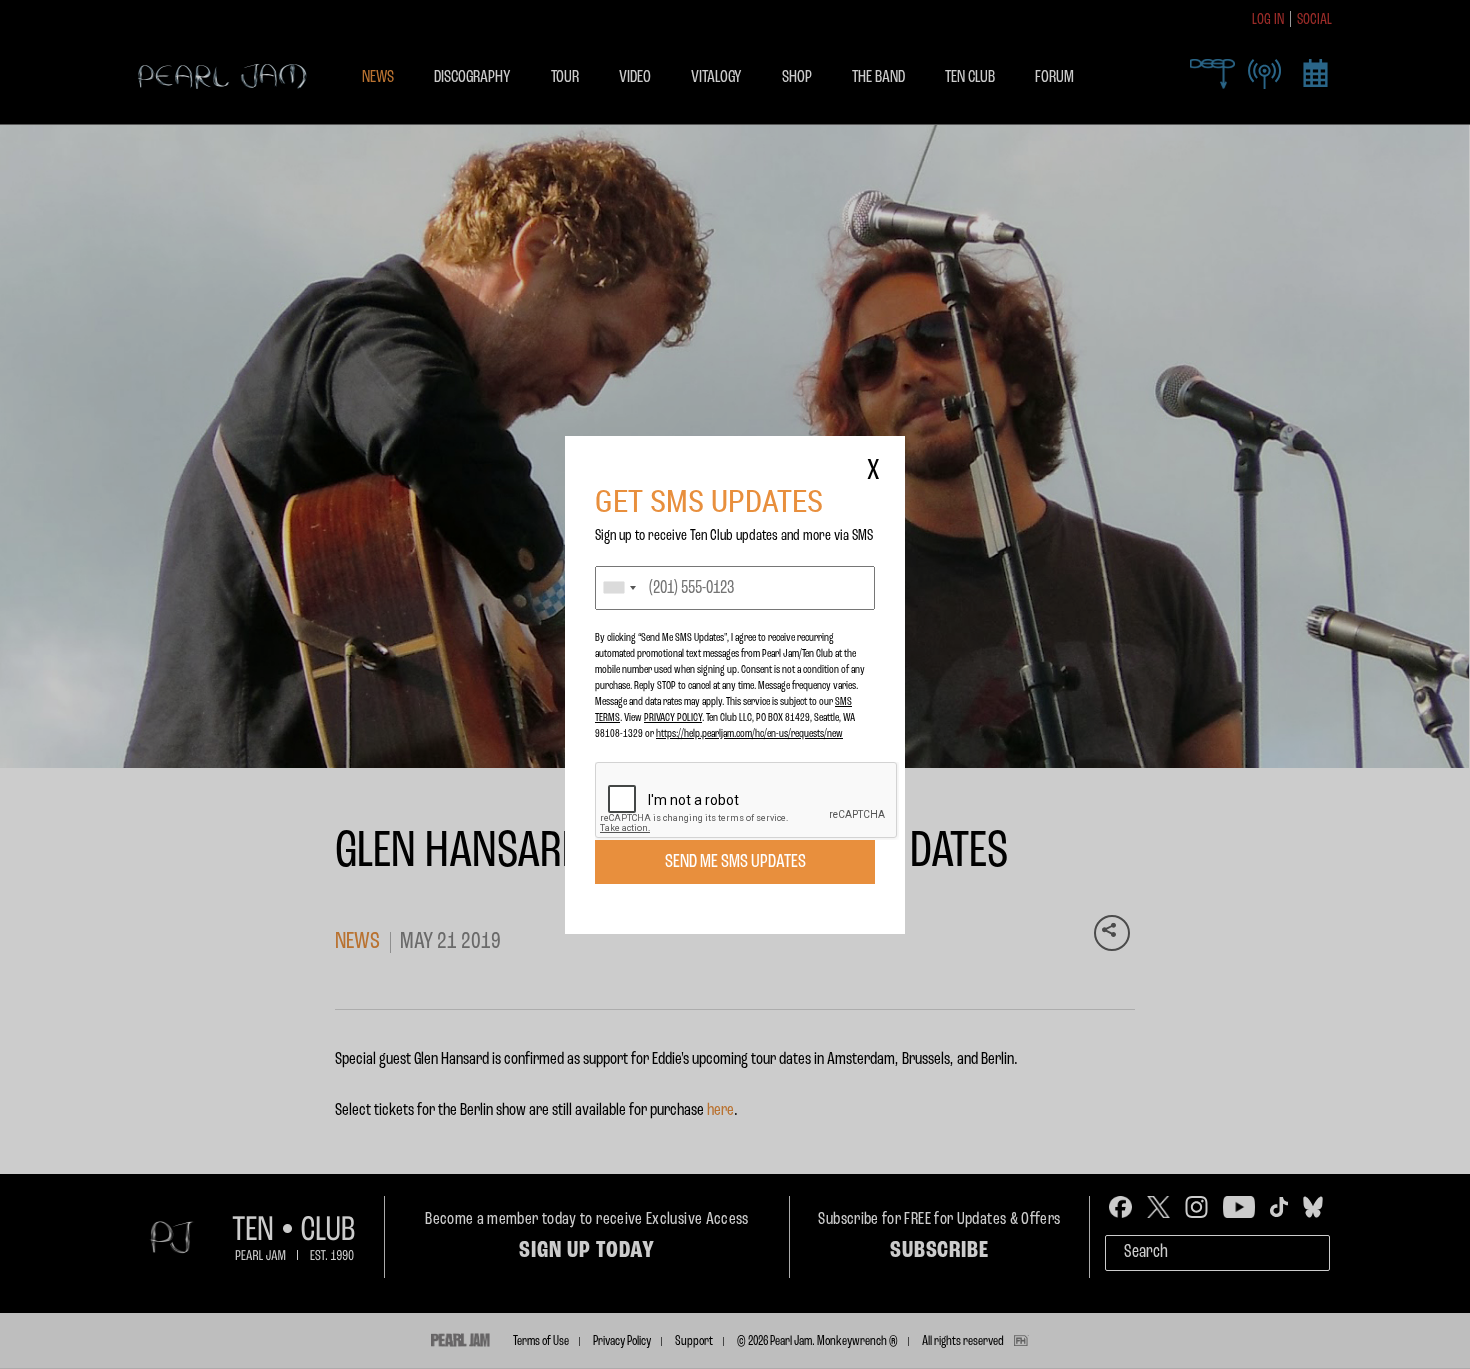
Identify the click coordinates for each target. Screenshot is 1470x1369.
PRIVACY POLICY (673, 718)
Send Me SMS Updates (735, 862)
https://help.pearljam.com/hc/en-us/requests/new (749, 734)
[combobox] (619, 588)
